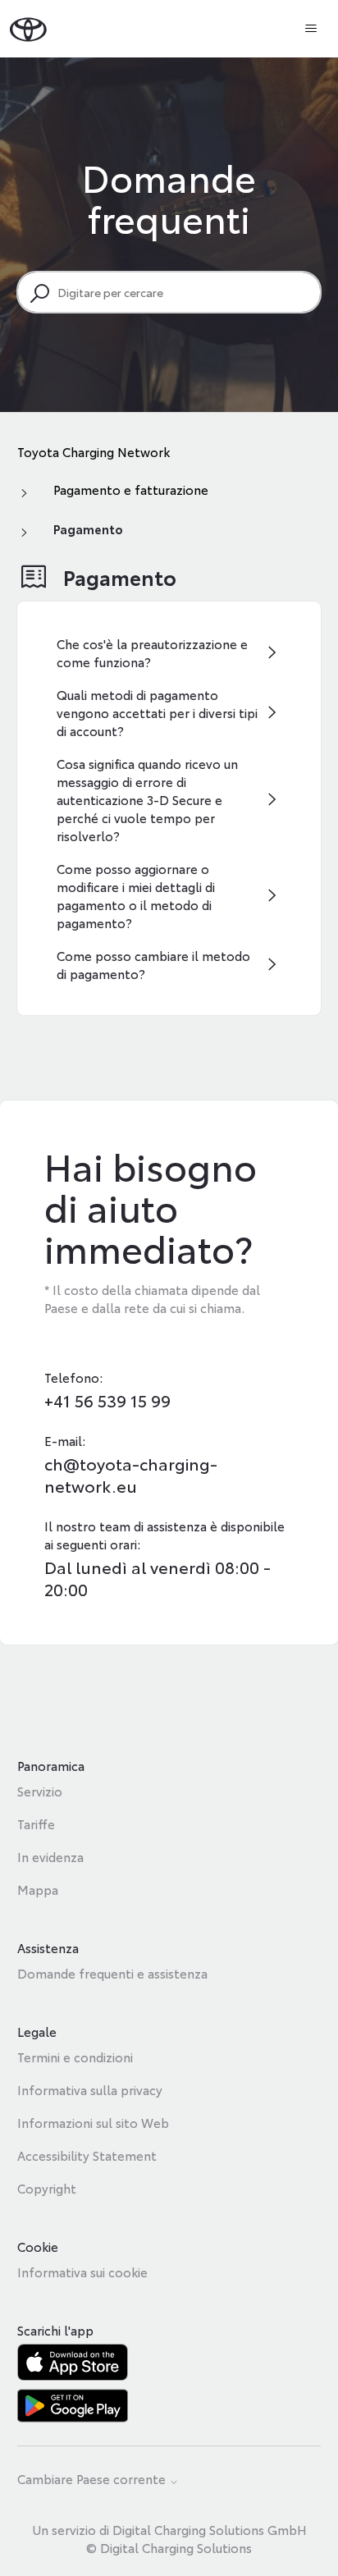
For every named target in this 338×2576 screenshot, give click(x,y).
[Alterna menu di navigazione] (311, 29)
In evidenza (50, 1856)
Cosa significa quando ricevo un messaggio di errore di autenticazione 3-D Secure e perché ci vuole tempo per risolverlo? (147, 799)
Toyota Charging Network (94, 451)
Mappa (38, 1889)
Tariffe (36, 1823)
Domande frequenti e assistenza (112, 1973)
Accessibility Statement (87, 2155)
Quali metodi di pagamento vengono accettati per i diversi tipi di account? (157, 712)
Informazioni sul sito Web (93, 2122)
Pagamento (88, 528)
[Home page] (28, 28)
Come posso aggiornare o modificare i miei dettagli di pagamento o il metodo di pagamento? (136, 895)
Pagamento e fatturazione (131, 489)
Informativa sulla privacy (90, 2089)
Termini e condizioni (75, 2057)
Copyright (47, 2188)
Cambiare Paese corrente (93, 2480)
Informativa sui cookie (82, 2272)
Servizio (40, 1791)
